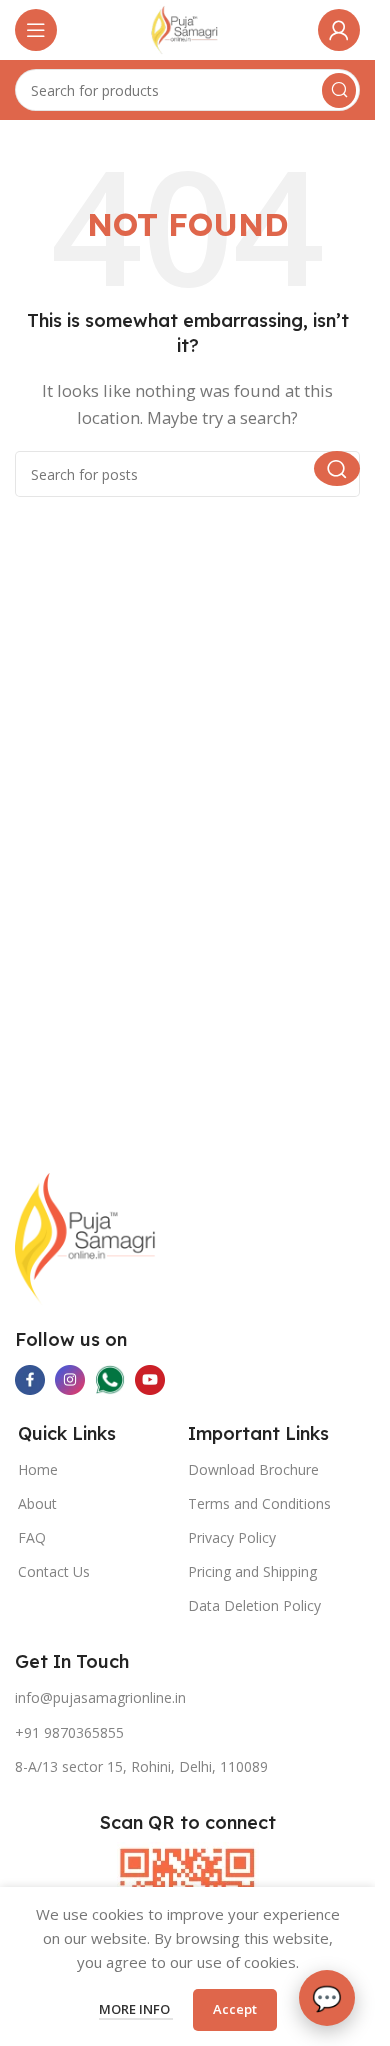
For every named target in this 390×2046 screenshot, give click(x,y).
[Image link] (85, 1237)
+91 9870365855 (69, 1732)
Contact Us (54, 1571)
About (37, 1503)
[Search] (339, 90)
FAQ (32, 1537)
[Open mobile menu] (36, 30)
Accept (235, 2009)
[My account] (339, 30)
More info (136, 2009)
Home (38, 1469)
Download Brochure (253, 1469)
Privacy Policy (232, 1537)
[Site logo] (187, 28)
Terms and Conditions (259, 1503)
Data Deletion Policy (254, 1605)
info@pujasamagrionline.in (100, 1697)
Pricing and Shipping (252, 1571)
